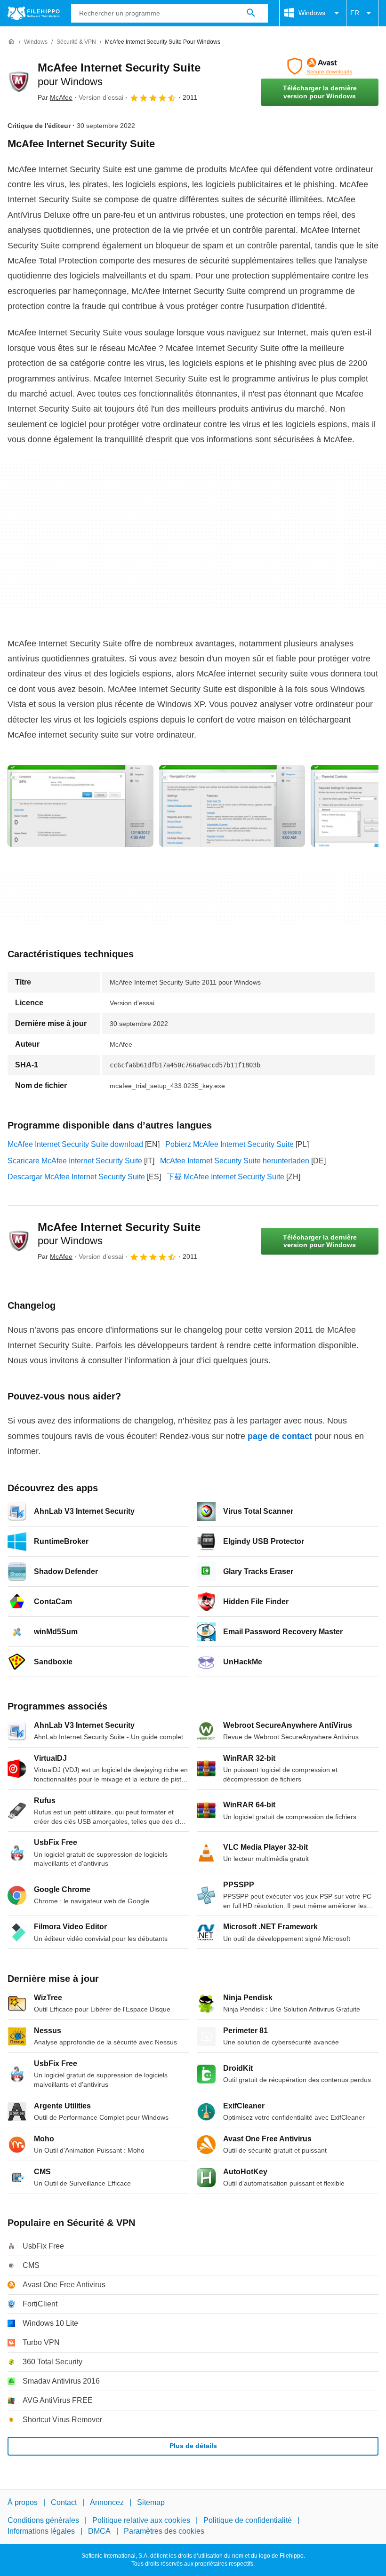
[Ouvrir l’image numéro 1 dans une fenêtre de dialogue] (232, 806)
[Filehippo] (34, 13)
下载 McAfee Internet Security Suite (225, 1177)
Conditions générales (43, 2521)
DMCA (99, 2531)
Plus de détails (193, 2446)
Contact (64, 2502)
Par (55, 97)
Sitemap (151, 2502)
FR (355, 13)
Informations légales (41, 2531)
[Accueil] (11, 42)
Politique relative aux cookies (141, 2521)
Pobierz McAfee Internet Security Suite (229, 1144)
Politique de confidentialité (248, 2521)
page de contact (280, 1436)
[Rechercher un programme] (251, 13)
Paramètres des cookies (164, 2531)
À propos (23, 2502)
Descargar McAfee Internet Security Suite (76, 1177)
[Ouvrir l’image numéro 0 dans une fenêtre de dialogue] (80, 806)
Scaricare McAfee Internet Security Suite (75, 1161)
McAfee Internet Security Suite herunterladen (235, 1161)
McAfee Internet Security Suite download (75, 1144)
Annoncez (107, 2502)
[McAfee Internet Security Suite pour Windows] (19, 82)
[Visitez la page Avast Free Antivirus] (320, 66)
